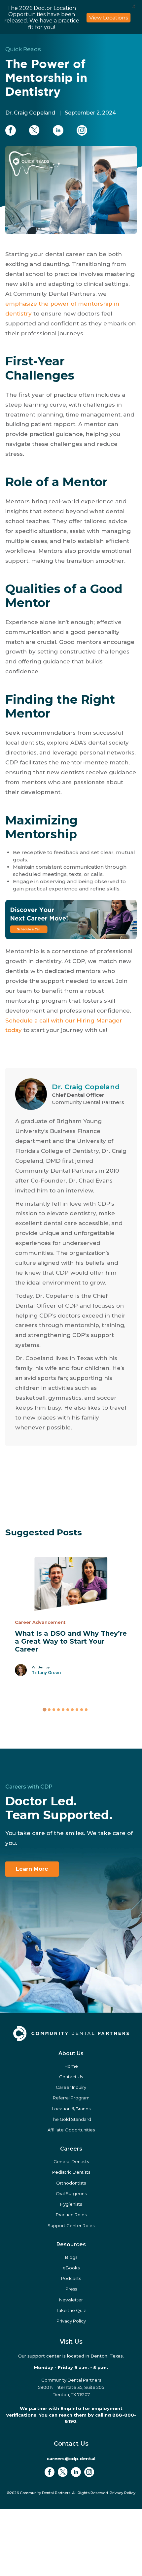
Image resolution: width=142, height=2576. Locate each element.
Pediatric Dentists (71, 2206)
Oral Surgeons (71, 2227)
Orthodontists (71, 2216)
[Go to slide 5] (63, 1743)
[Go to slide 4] (58, 1743)
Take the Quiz (71, 2344)
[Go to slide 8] (77, 1743)
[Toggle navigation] (129, 48)
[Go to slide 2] (49, 1743)
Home (71, 2099)
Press (71, 2323)
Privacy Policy (71, 2355)
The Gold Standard (71, 2153)
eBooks (71, 2301)
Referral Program (71, 2131)
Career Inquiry (71, 2121)
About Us (71, 2087)
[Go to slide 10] (86, 1743)
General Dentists (71, 2195)
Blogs (71, 2291)
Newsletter (71, 2333)
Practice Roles (71, 2248)
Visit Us (71, 2375)
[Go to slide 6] (68, 1743)
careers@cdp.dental (71, 2492)
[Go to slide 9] (82, 1743)
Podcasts (71, 2312)
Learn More (32, 1903)
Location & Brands (71, 2142)
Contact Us (71, 2110)
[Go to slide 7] (72, 1743)
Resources (71, 2278)
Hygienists (71, 2238)
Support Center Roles (71, 2259)
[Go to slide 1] (44, 1743)
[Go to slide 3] (54, 1743)
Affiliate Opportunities (71, 2163)
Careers (71, 2182)
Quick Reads (23, 83)
